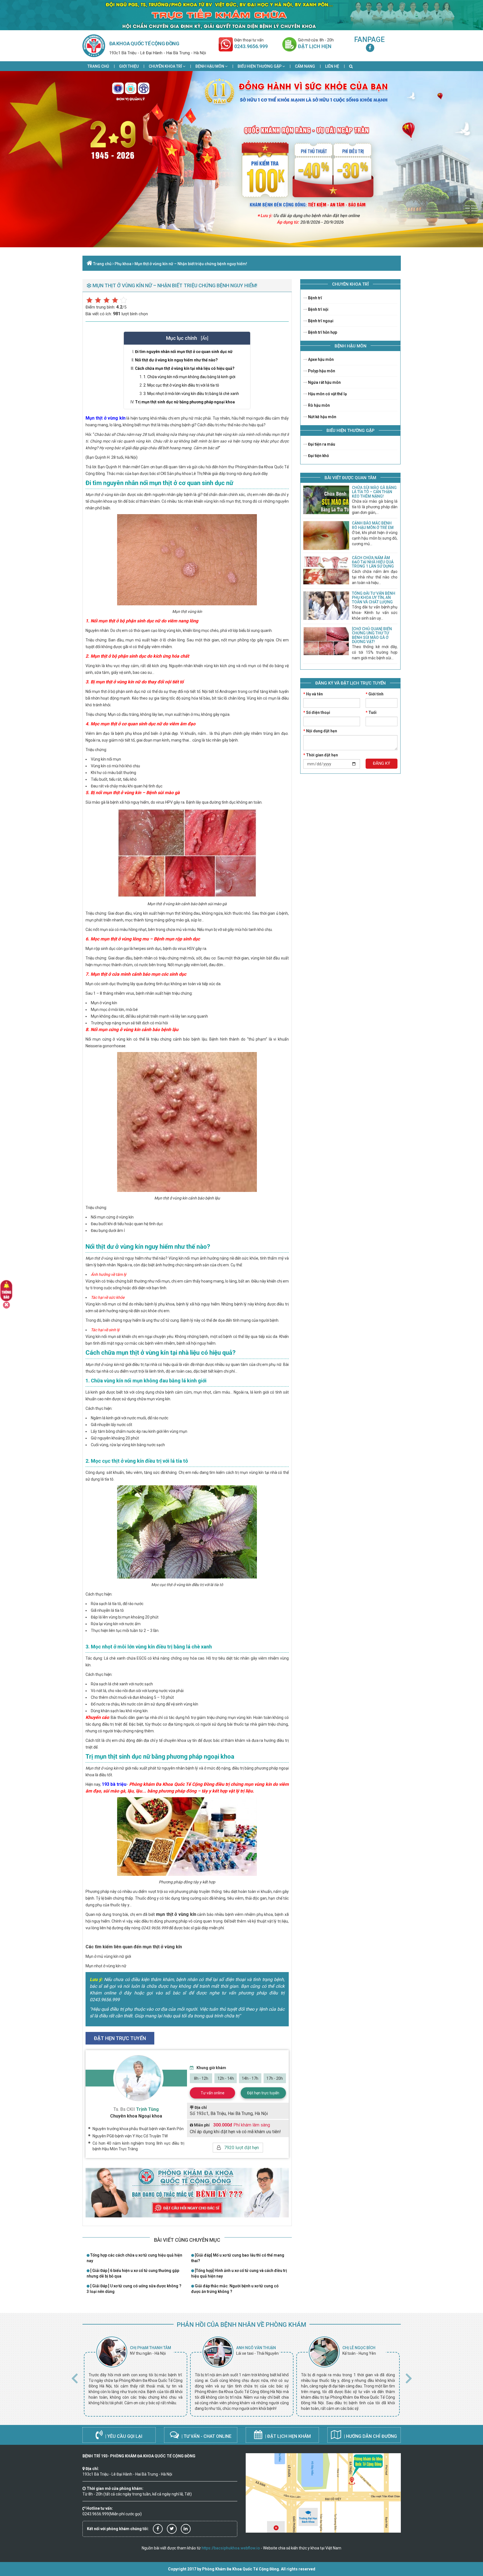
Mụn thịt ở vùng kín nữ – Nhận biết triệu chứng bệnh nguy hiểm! (191, 264)
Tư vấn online (213, 2093)
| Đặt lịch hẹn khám (287, 2436)
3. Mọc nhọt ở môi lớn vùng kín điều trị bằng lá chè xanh (191, 394)
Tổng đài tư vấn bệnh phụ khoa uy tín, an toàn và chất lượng (374, 598)
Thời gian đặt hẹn (321, 755)
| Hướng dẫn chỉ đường (370, 2436)
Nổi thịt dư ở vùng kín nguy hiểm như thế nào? (176, 360)
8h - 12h (201, 2078)
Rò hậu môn (319, 405)
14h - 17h (250, 2078)
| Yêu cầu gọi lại (123, 2436)
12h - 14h (226, 2078)
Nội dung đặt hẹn (320, 731)
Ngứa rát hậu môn (324, 382)
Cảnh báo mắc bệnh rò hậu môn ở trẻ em (373, 525)
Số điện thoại (317, 712)
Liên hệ (332, 66)
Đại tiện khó (318, 456)
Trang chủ (98, 66)
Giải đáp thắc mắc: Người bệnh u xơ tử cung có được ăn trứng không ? (235, 2289)
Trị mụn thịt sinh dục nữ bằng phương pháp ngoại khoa (185, 402)
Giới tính (375, 694)
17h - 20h (275, 2078)
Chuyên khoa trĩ (166, 66)
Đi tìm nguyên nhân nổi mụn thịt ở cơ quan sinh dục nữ (184, 352)
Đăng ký (382, 763)
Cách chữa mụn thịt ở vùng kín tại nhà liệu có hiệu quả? (185, 368)
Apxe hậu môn (320, 359)
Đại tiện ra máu (321, 444)
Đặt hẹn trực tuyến (263, 2093)
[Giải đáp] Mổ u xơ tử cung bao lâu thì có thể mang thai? (238, 2258)
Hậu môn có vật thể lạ (327, 394)
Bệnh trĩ (315, 298)
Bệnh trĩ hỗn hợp (322, 332)
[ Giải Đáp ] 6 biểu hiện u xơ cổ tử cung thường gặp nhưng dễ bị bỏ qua (133, 2273)
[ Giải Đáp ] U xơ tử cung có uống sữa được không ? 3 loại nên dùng (134, 2289)
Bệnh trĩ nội (318, 309)
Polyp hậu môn (321, 371)
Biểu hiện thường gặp (260, 66)
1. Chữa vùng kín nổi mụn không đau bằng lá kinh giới (189, 377)
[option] (136, 2377)
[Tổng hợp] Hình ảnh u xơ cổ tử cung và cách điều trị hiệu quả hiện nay (239, 2273)
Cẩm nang (305, 66)
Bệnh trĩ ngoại (320, 321)
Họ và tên (313, 694)
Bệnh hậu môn (210, 66)
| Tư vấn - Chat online (206, 2436)
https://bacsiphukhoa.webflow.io (231, 2548)
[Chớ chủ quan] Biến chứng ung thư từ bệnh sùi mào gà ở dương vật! (372, 635)
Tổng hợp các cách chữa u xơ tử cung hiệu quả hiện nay (134, 2258)
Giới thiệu (129, 66)
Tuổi (371, 712)
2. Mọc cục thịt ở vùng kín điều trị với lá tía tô (181, 385)
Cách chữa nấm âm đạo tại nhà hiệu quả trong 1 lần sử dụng (373, 562)
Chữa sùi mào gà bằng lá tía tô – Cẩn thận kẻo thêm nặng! (374, 492)
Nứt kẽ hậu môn (322, 417)
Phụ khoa (123, 264)
